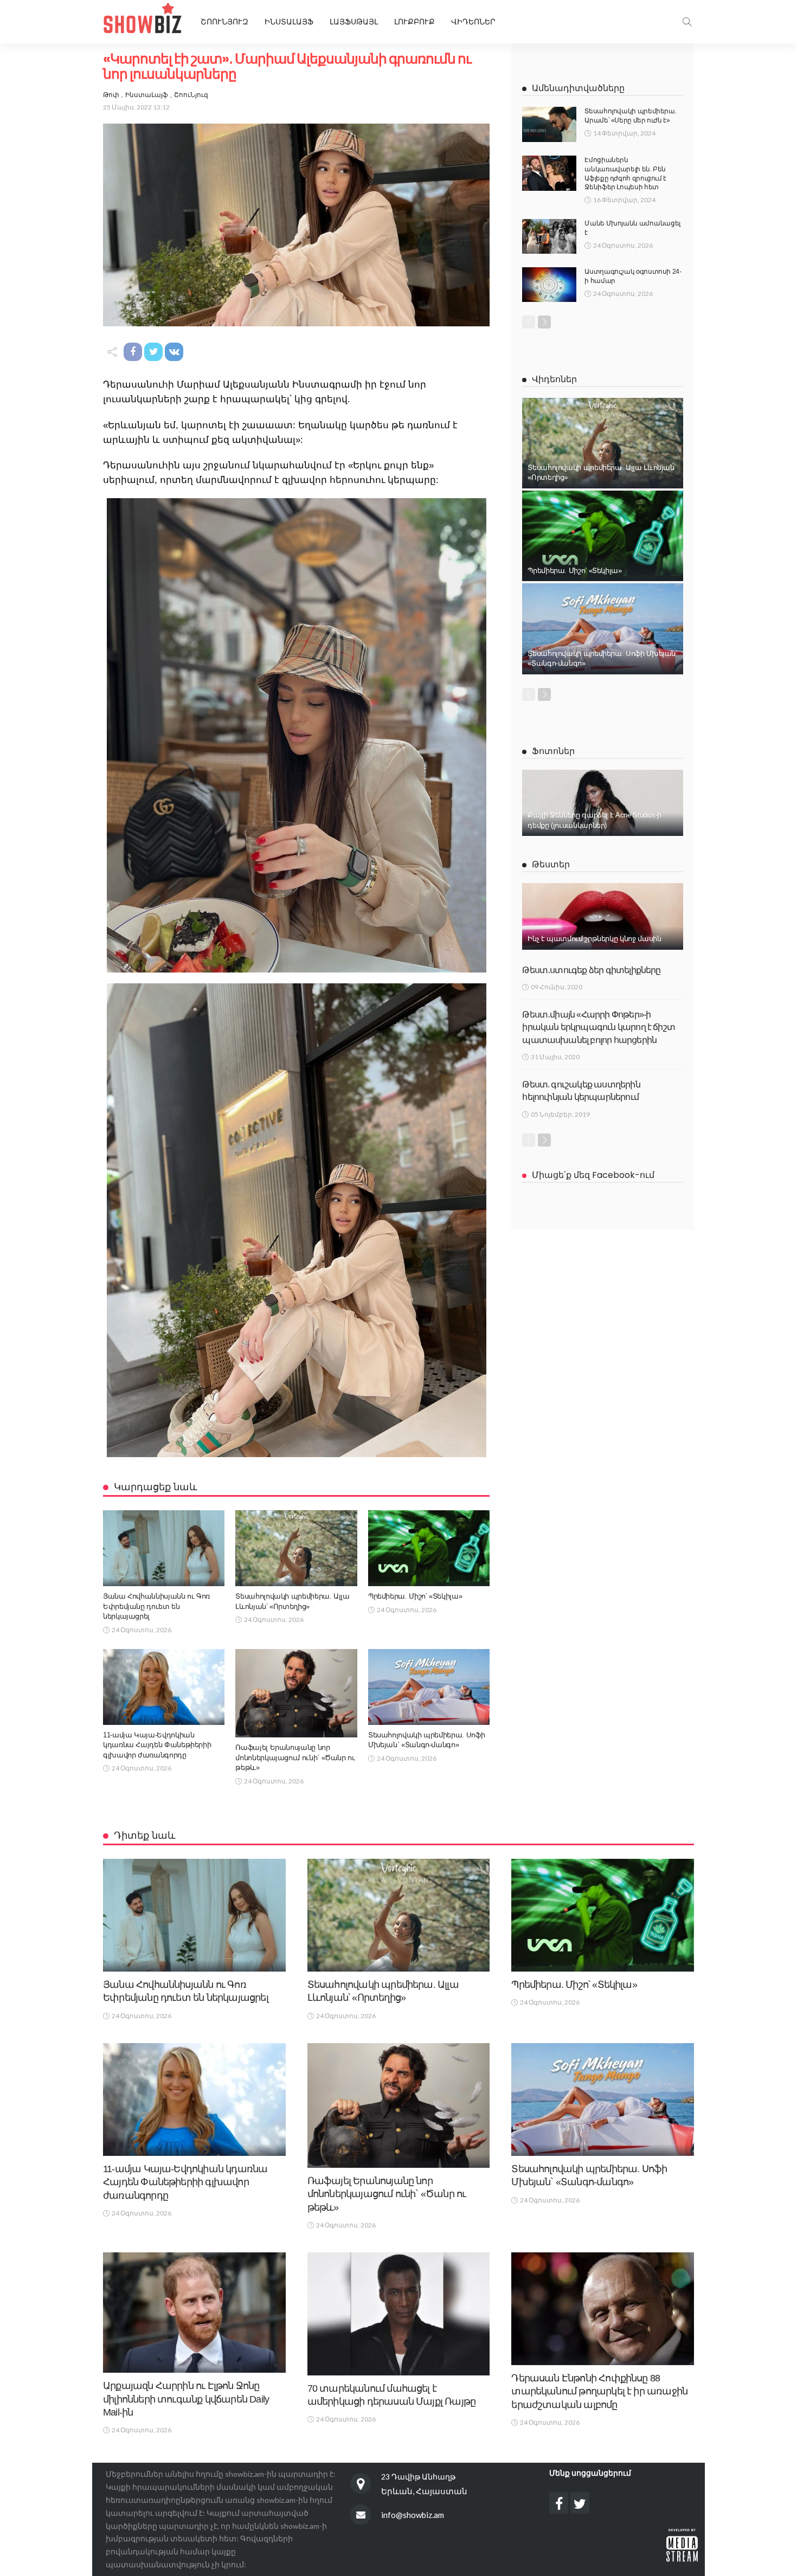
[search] (687, 22)
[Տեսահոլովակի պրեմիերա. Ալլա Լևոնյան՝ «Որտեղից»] (296, 1548)
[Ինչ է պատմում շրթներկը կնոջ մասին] (603, 916)
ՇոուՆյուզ (191, 95)
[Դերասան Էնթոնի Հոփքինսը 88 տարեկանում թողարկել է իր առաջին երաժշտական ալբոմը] (603, 2309)
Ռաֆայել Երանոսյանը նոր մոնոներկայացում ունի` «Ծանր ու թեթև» (295, 1757)
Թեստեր (551, 864)
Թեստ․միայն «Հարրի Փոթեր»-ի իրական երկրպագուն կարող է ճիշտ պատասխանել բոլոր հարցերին (599, 1027)
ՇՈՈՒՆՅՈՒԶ (224, 22)
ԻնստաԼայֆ (289, 22)
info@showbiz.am (413, 2515)
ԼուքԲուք (414, 22)
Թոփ (111, 95)
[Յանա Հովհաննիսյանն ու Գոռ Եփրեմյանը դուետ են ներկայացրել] (164, 1548)
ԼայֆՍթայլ (354, 22)
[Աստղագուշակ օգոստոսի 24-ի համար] (549, 285)
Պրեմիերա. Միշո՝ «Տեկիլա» (415, 1596)
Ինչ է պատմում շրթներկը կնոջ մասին (594, 939)
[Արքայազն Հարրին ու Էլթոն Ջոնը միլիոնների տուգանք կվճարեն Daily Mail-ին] (194, 2313)
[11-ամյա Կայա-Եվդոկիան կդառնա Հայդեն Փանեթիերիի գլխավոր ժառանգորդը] (164, 1687)
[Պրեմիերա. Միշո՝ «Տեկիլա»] (429, 1548)
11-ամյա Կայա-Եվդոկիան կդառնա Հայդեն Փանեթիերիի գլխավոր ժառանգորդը (157, 1745)
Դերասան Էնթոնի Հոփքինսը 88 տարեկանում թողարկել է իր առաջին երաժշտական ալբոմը (599, 2391)
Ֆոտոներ (553, 751)
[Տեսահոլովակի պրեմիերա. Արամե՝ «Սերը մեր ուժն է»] (549, 124)
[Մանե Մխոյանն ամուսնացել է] (549, 236)
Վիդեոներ (473, 22)
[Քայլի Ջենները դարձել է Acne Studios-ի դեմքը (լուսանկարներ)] (603, 803)
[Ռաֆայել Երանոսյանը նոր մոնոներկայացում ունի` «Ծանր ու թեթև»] (296, 1693)
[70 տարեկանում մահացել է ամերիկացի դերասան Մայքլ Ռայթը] (399, 2314)
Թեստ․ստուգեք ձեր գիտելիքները (591, 970)
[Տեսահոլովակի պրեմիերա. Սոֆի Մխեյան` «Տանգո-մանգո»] (429, 1687)
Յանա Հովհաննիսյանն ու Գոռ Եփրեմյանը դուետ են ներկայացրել (156, 1606)
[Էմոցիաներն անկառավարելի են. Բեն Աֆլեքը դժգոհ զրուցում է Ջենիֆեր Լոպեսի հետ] (549, 173)
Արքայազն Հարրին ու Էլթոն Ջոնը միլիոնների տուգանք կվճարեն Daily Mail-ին (186, 2399)
